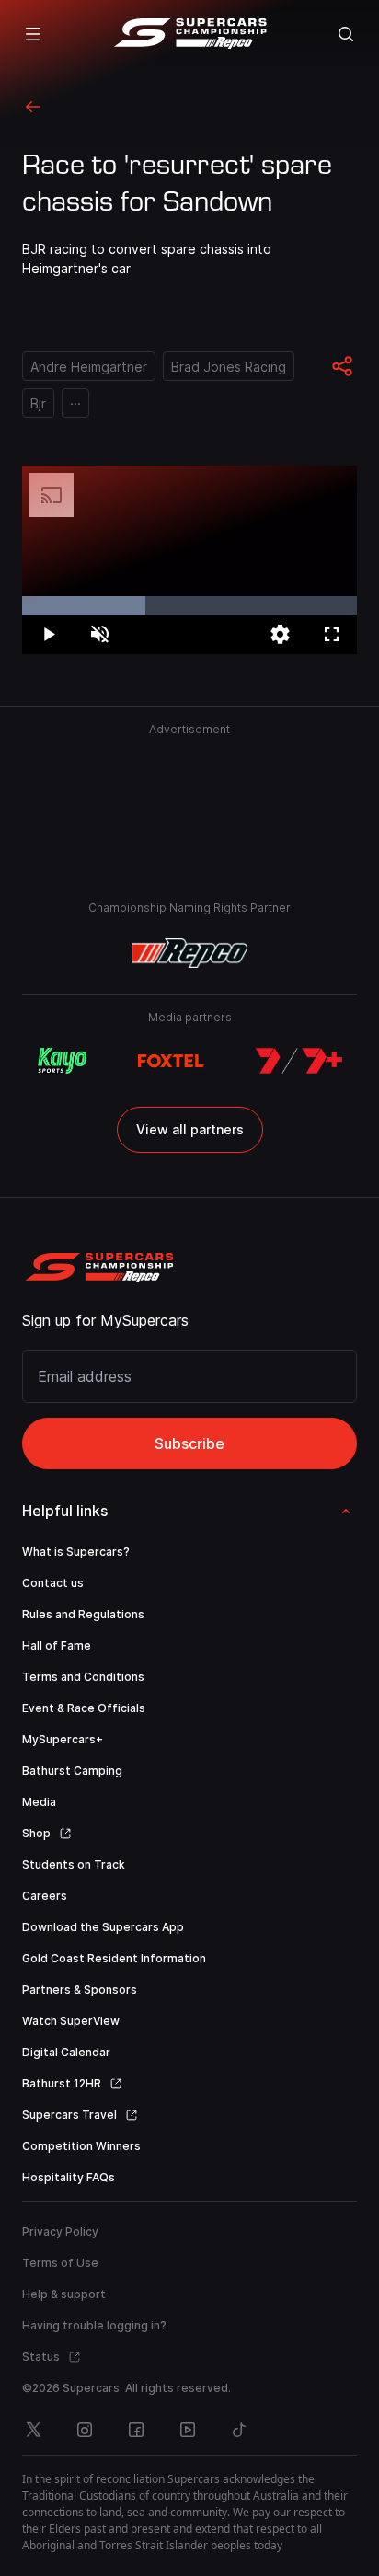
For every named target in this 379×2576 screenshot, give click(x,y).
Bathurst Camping (72, 1771)
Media (39, 1802)
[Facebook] (136, 2430)
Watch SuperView (71, 2021)
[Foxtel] (171, 1061)
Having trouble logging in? (94, 2325)
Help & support (64, 2294)
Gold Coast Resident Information (114, 1958)
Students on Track (74, 1864)
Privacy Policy (60, 2231)
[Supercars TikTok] (239, 2430)
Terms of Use (60, 2263)
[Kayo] (62, 1061)
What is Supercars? (76, 1552)
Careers (45, 1896)
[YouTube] (188, 2430)
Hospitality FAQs (69, 2177)
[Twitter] (33, 2430)
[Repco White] (190, 953)
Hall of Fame (57, 1645)
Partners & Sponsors (80, 1989)
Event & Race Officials (84, 1708)
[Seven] (299, 1061)
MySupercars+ (63, 1739)
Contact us (53, 1583)
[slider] (189, 606)
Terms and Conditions (83, 1677)
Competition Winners (81, 2146)
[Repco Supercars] (190, 34)
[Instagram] (85, 2430)
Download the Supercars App (103, 1927)
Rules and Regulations (83, 1614)
